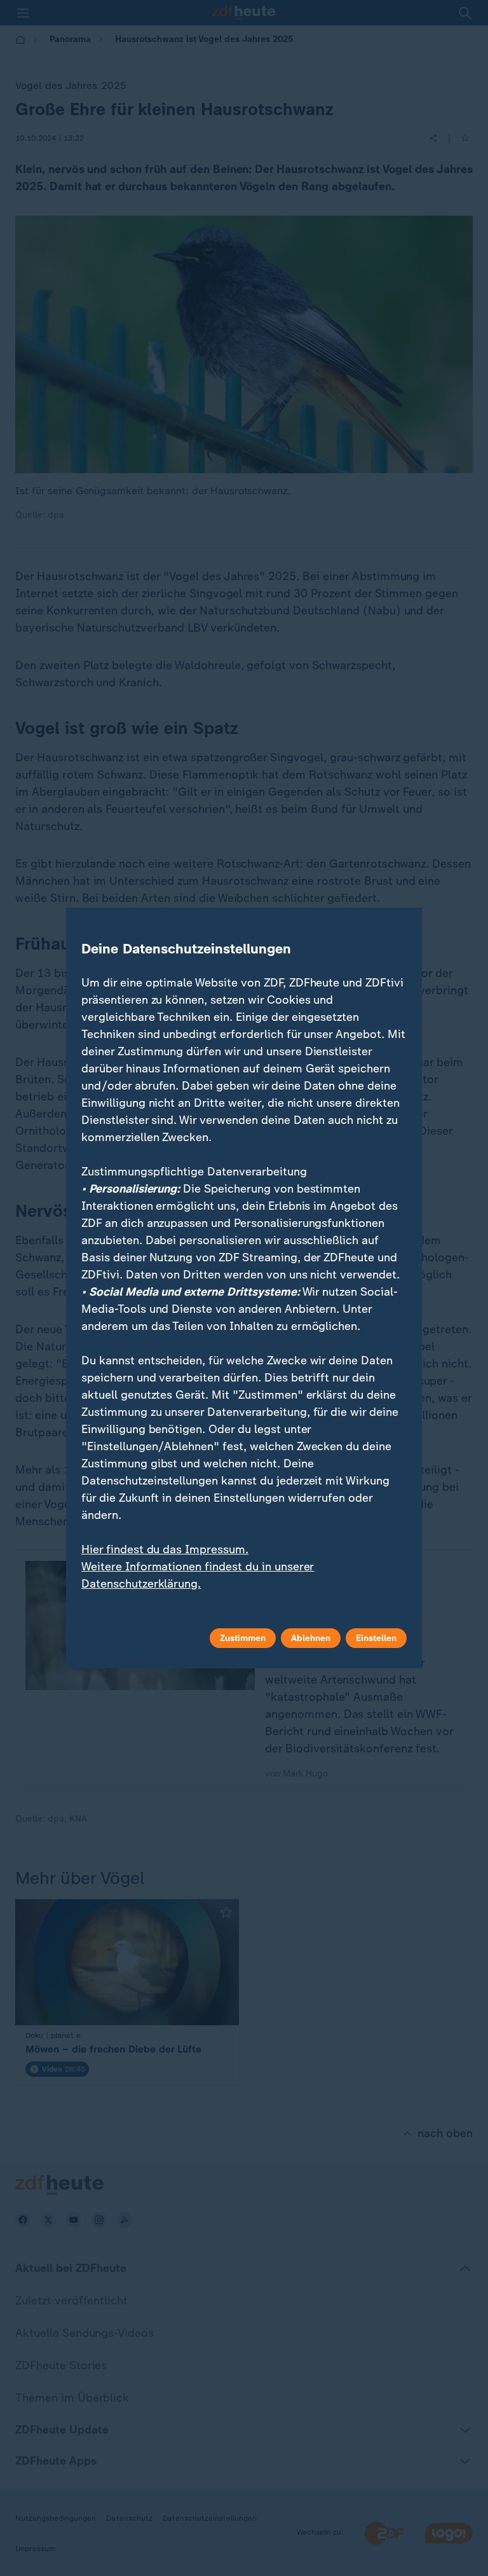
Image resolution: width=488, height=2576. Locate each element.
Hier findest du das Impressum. (165, 1549)
